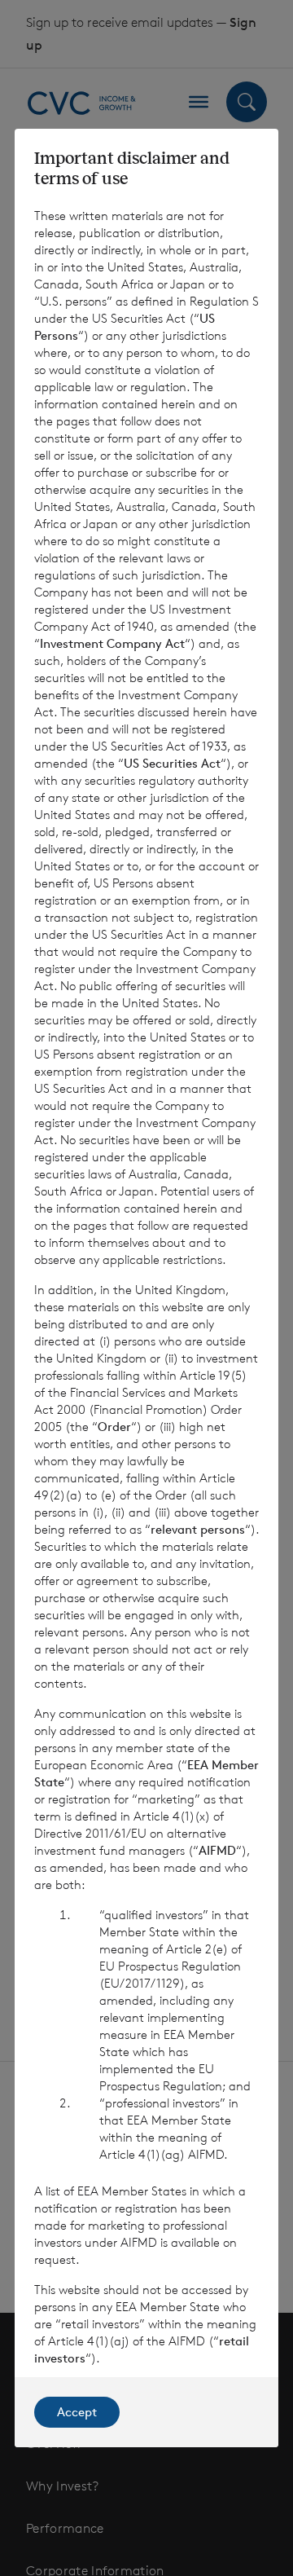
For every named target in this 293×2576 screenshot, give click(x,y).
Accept (77, 2412)
